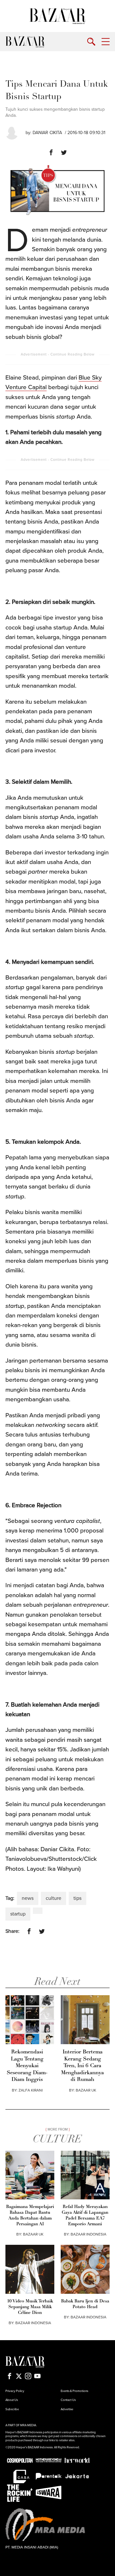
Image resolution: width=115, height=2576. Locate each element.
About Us (12, 2400)
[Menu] (106, 42)
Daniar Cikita (47, 133)
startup (18, 1914)
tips (77, 1898)
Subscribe (12, 2409)
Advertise (67, 2409)
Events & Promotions (74, 2391)
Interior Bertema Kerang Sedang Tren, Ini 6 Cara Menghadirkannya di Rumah (82, 2066)
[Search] (91, 42)
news (28, 1898)
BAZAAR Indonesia (88, 2234)
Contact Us (68, 2400)
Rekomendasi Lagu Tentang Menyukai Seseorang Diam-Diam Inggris (27, 2066)
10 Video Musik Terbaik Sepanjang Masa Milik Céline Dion (30, 2307)
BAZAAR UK (86, 2090)
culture (54, 1898)
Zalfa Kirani (31, 2090)
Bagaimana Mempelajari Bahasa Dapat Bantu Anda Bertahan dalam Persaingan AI (30, 2216)
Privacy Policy (15, 2391)
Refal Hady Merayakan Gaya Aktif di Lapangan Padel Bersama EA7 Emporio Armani (85, 2216)
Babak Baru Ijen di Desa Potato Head (85, 2304)
